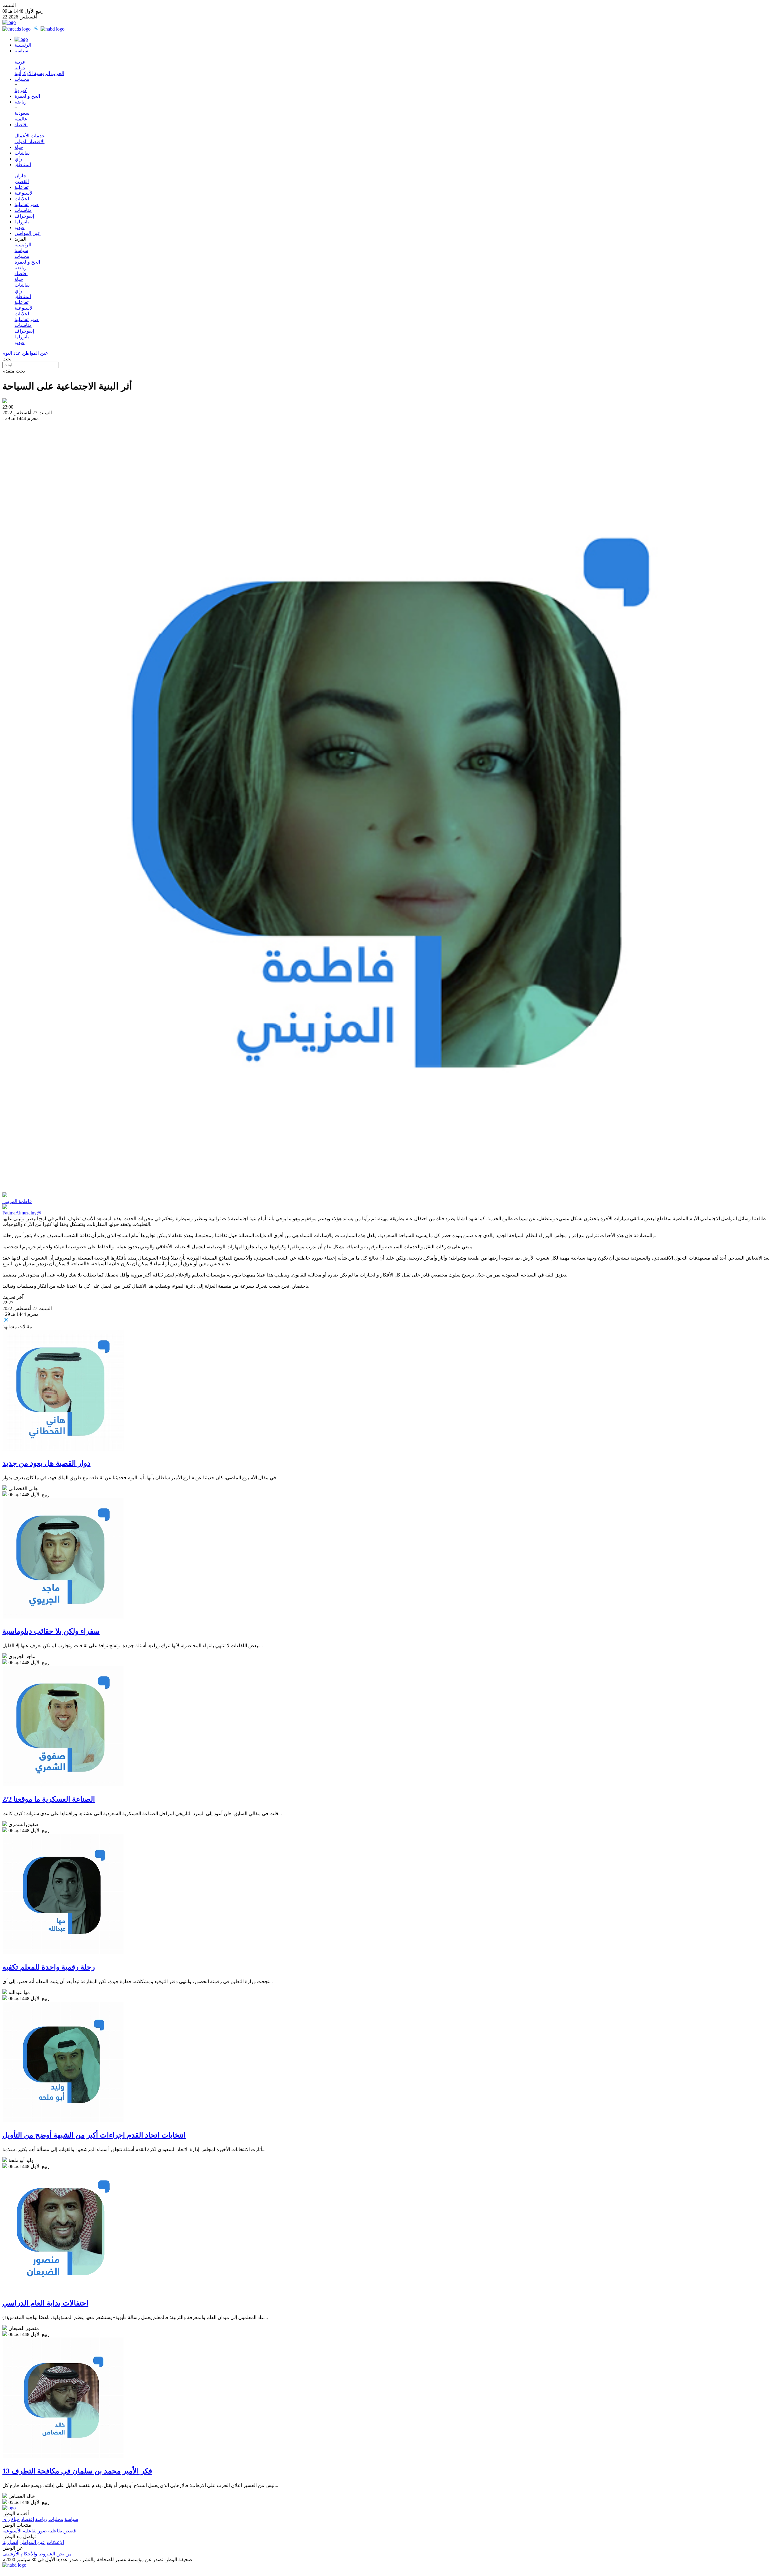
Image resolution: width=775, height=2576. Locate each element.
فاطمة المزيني (17, 1201)
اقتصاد (21, 125)
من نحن (64, 2554)
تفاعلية (21, 187)
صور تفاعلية (27, 204)
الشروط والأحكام (38, 2554)
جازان (20, 176)
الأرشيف (11, 2554)
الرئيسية (23, 45)
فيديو (20, 227)
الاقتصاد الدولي (30, 141)
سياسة (21, 51)
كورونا (21, 90)
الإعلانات (55, 2542)
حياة (19, 147)
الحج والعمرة (27, 96)
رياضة (21, 102)
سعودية (22, 113)
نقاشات (22, 153)
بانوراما (22, 222)
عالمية (21, 119)
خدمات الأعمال (30, 136)
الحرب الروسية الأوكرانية (39, 73)
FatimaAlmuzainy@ (22, 1213)
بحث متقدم (14, 371)
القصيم (22, 181)
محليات (22, 79)
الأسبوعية (24, 193)
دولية (20, 68)
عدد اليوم (12, 353)
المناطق (23, 164)
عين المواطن (28, 233)
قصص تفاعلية (62, 2531)
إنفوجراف (24, 216)
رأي (18, 159)
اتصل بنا (10, 2542)
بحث (7, 359)
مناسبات (23, 210)
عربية (20, 62)
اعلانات (22, 199)
